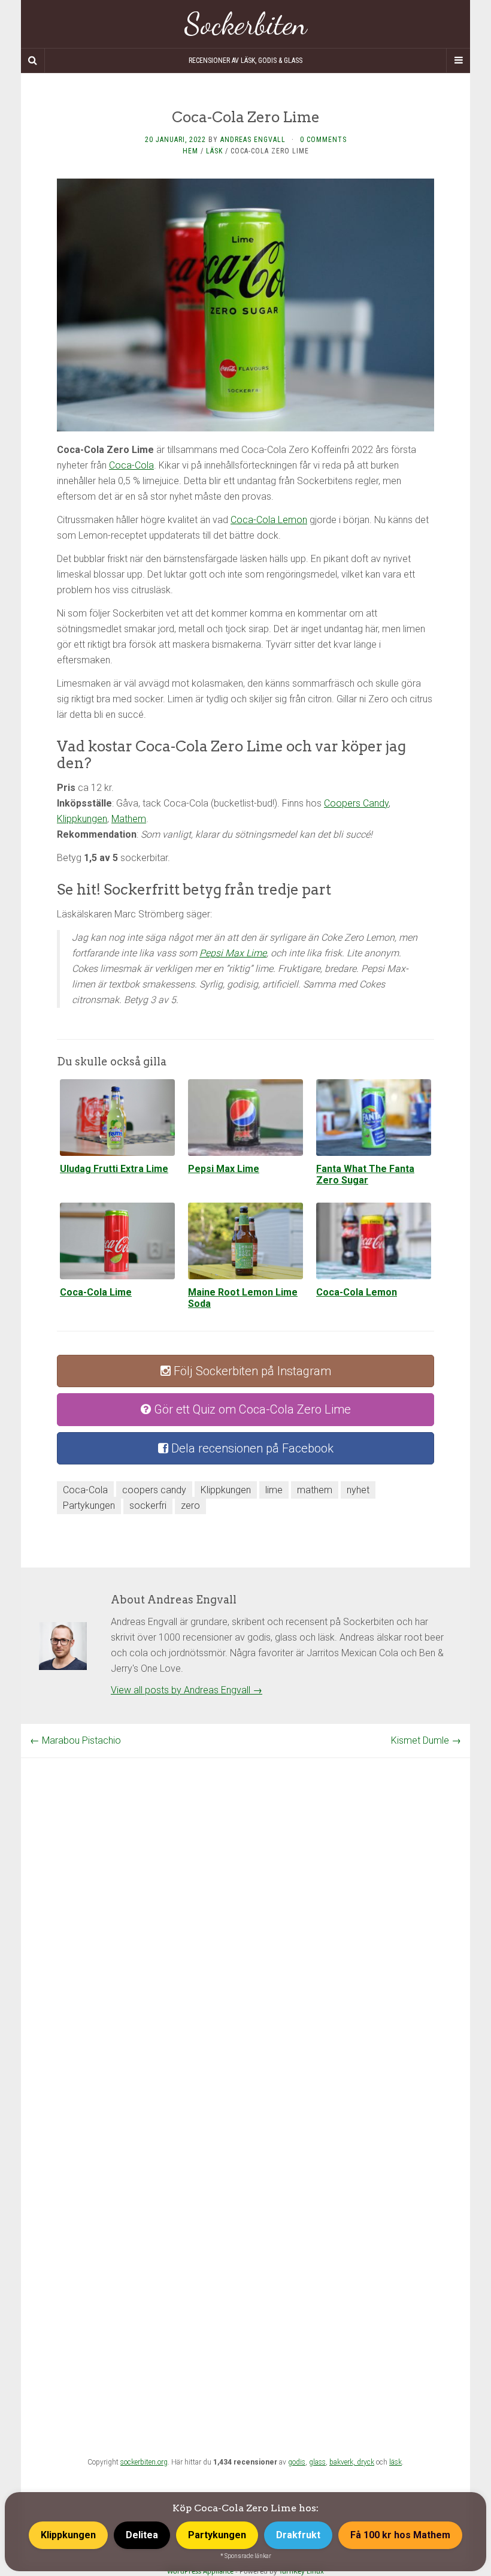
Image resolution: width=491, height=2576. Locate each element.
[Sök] (33, 61)
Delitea (142, 2535)
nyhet (358, 1490)
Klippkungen (82, 819)
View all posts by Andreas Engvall (187, 1690)
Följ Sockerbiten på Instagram (251, 1371)
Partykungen (89, 1506)
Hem (190, 151)
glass (317, 2462)
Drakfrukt (298, 2535)
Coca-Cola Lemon (269, 520)
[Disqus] (245, 1908)
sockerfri (148, 1506)
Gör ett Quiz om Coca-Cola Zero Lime (251, 1409)
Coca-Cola (131, 465)
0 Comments (323, 140)
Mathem (129, 819)
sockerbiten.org (144, 2462)
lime (274, 1490)
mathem (315, 1490)
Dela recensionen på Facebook (251, 1448)
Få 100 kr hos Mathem (400, 2535)
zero (190, 1506)
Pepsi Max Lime (233, 953)
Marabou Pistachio (75, 1740)
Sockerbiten (246, 24)
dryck (366, 2462)
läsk (395, 2462)
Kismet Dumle (426, 1740)
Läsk (214, 151)
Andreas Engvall (253, 140)
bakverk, (343, 2462)
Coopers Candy (356, 803)
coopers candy (154, 1490)
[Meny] (458, 61)
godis (297, 2462)
